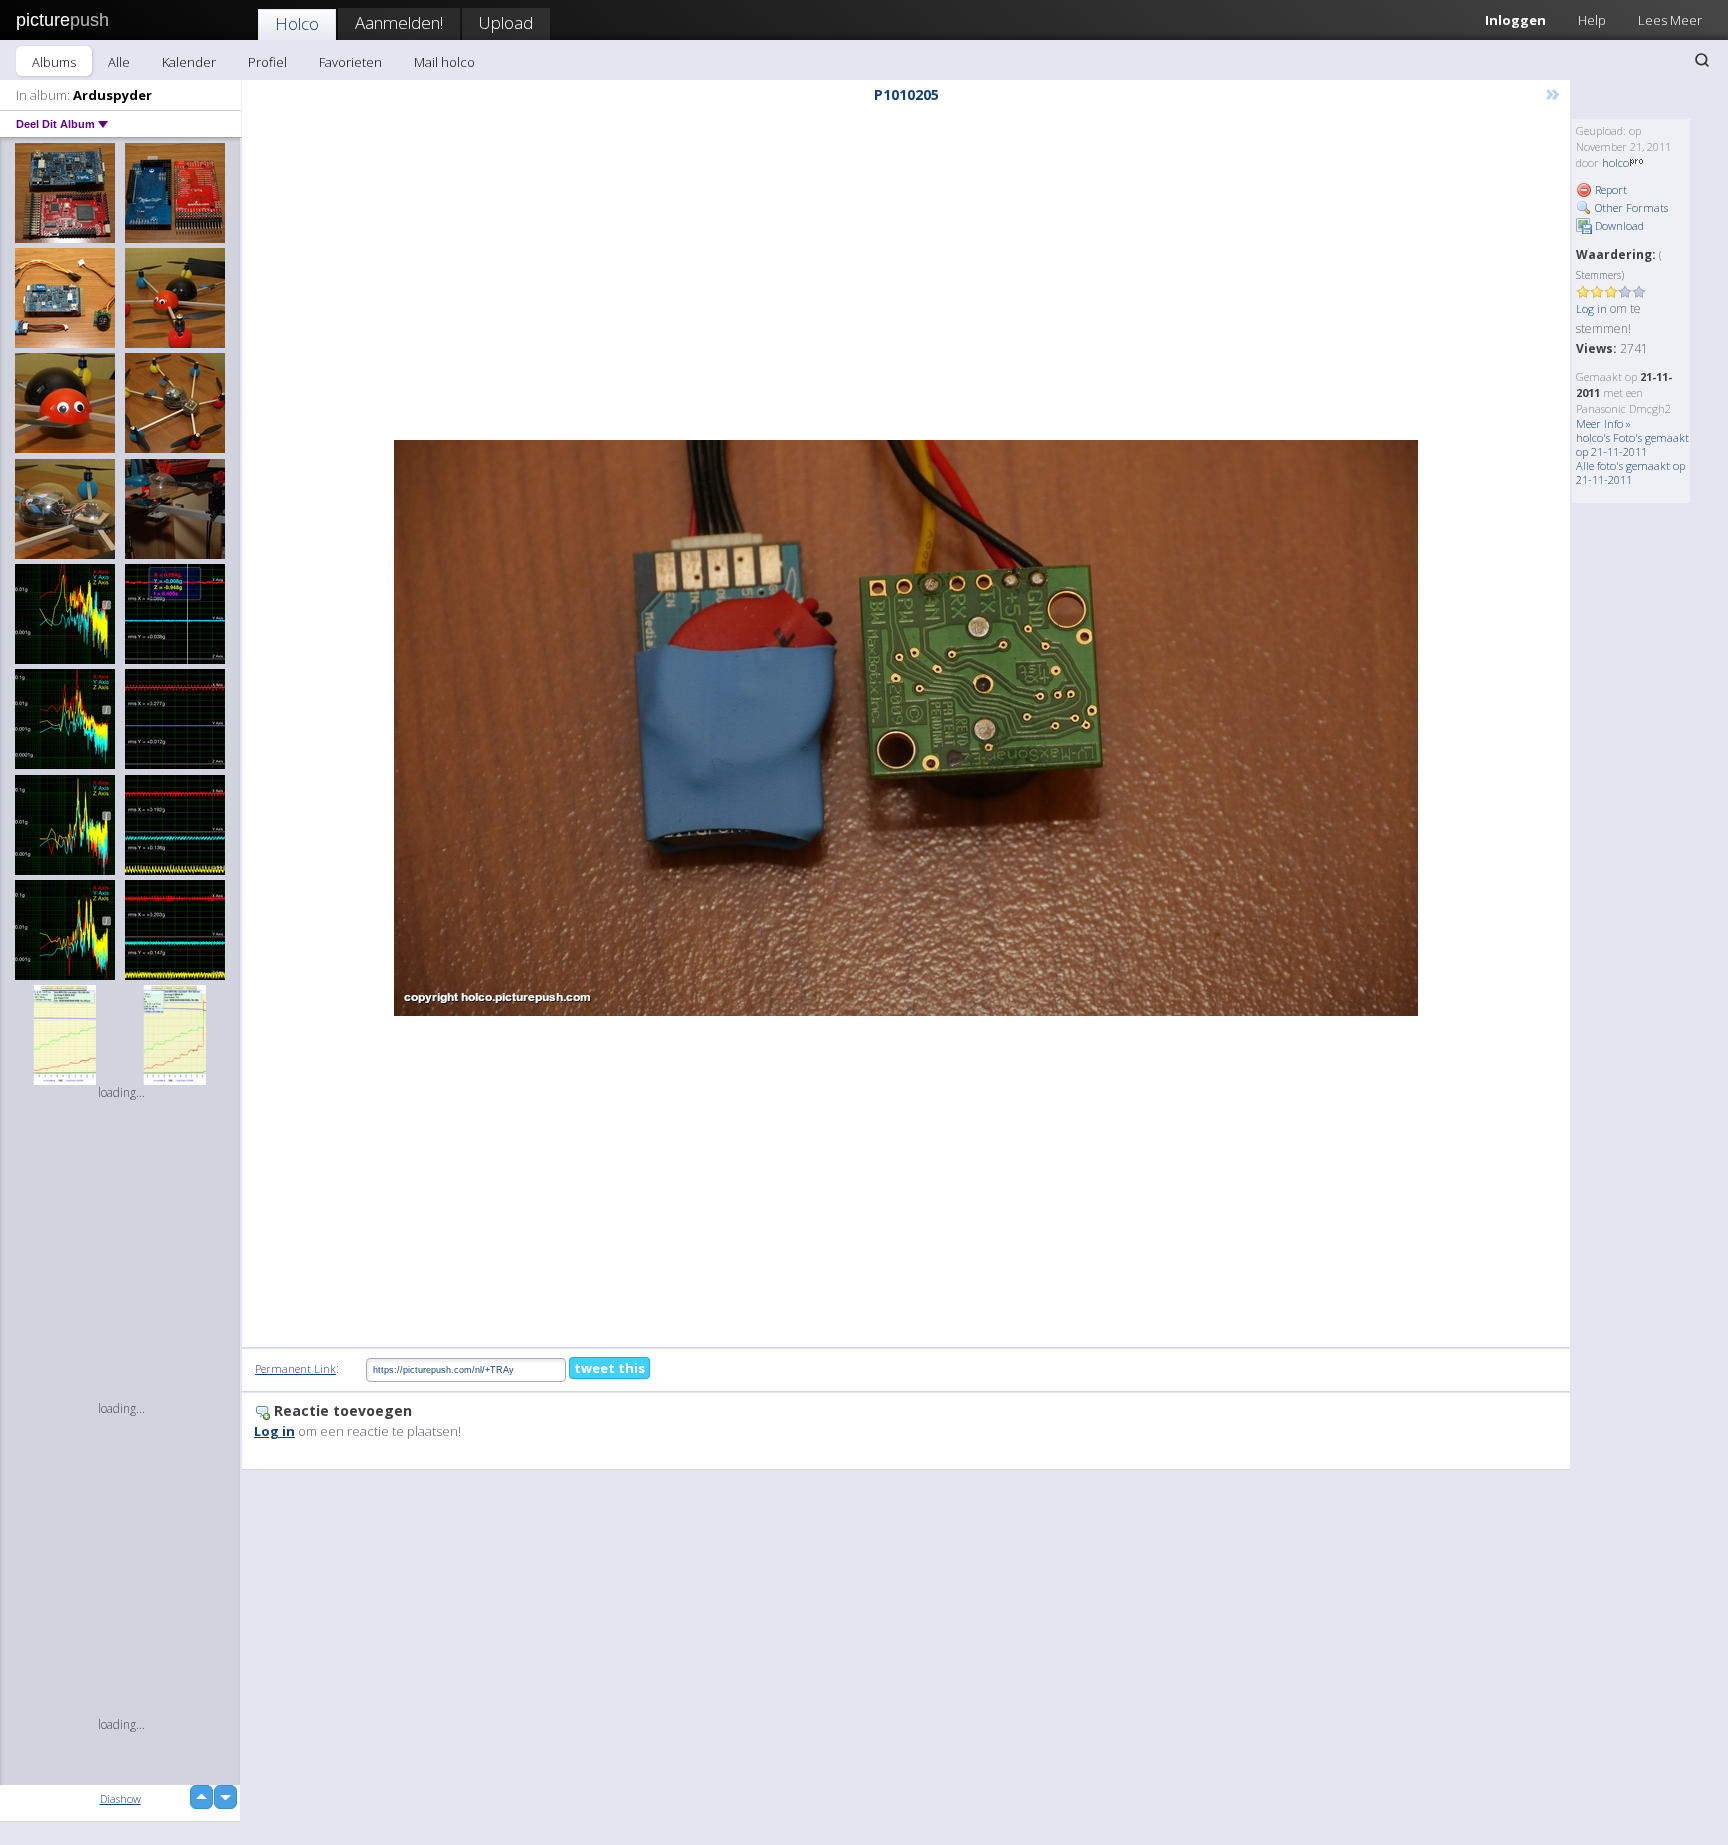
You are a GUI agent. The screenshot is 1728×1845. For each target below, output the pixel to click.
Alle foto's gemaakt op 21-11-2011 (1630, 472)
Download (1618, 225)
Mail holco (444, 62)
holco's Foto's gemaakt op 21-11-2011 (1632, 444)
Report (1609, 189)
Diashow (120, 1798)
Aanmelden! (399, 22)
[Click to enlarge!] (906, 728)
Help (1592, 20)
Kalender (189, 62)
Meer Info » (1603, 423)
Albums (54, 62)
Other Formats (1630, 207)
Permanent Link (295, 1368)
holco (1615, 162)
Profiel (267, 62)
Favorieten (350, 62)
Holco (297, 23)
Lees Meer (1670, 20)
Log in (1591, 308)
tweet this (609, 1368)
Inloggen (1515, 20)
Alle (119, 62)
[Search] (1702, 60)
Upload (506, 22)
